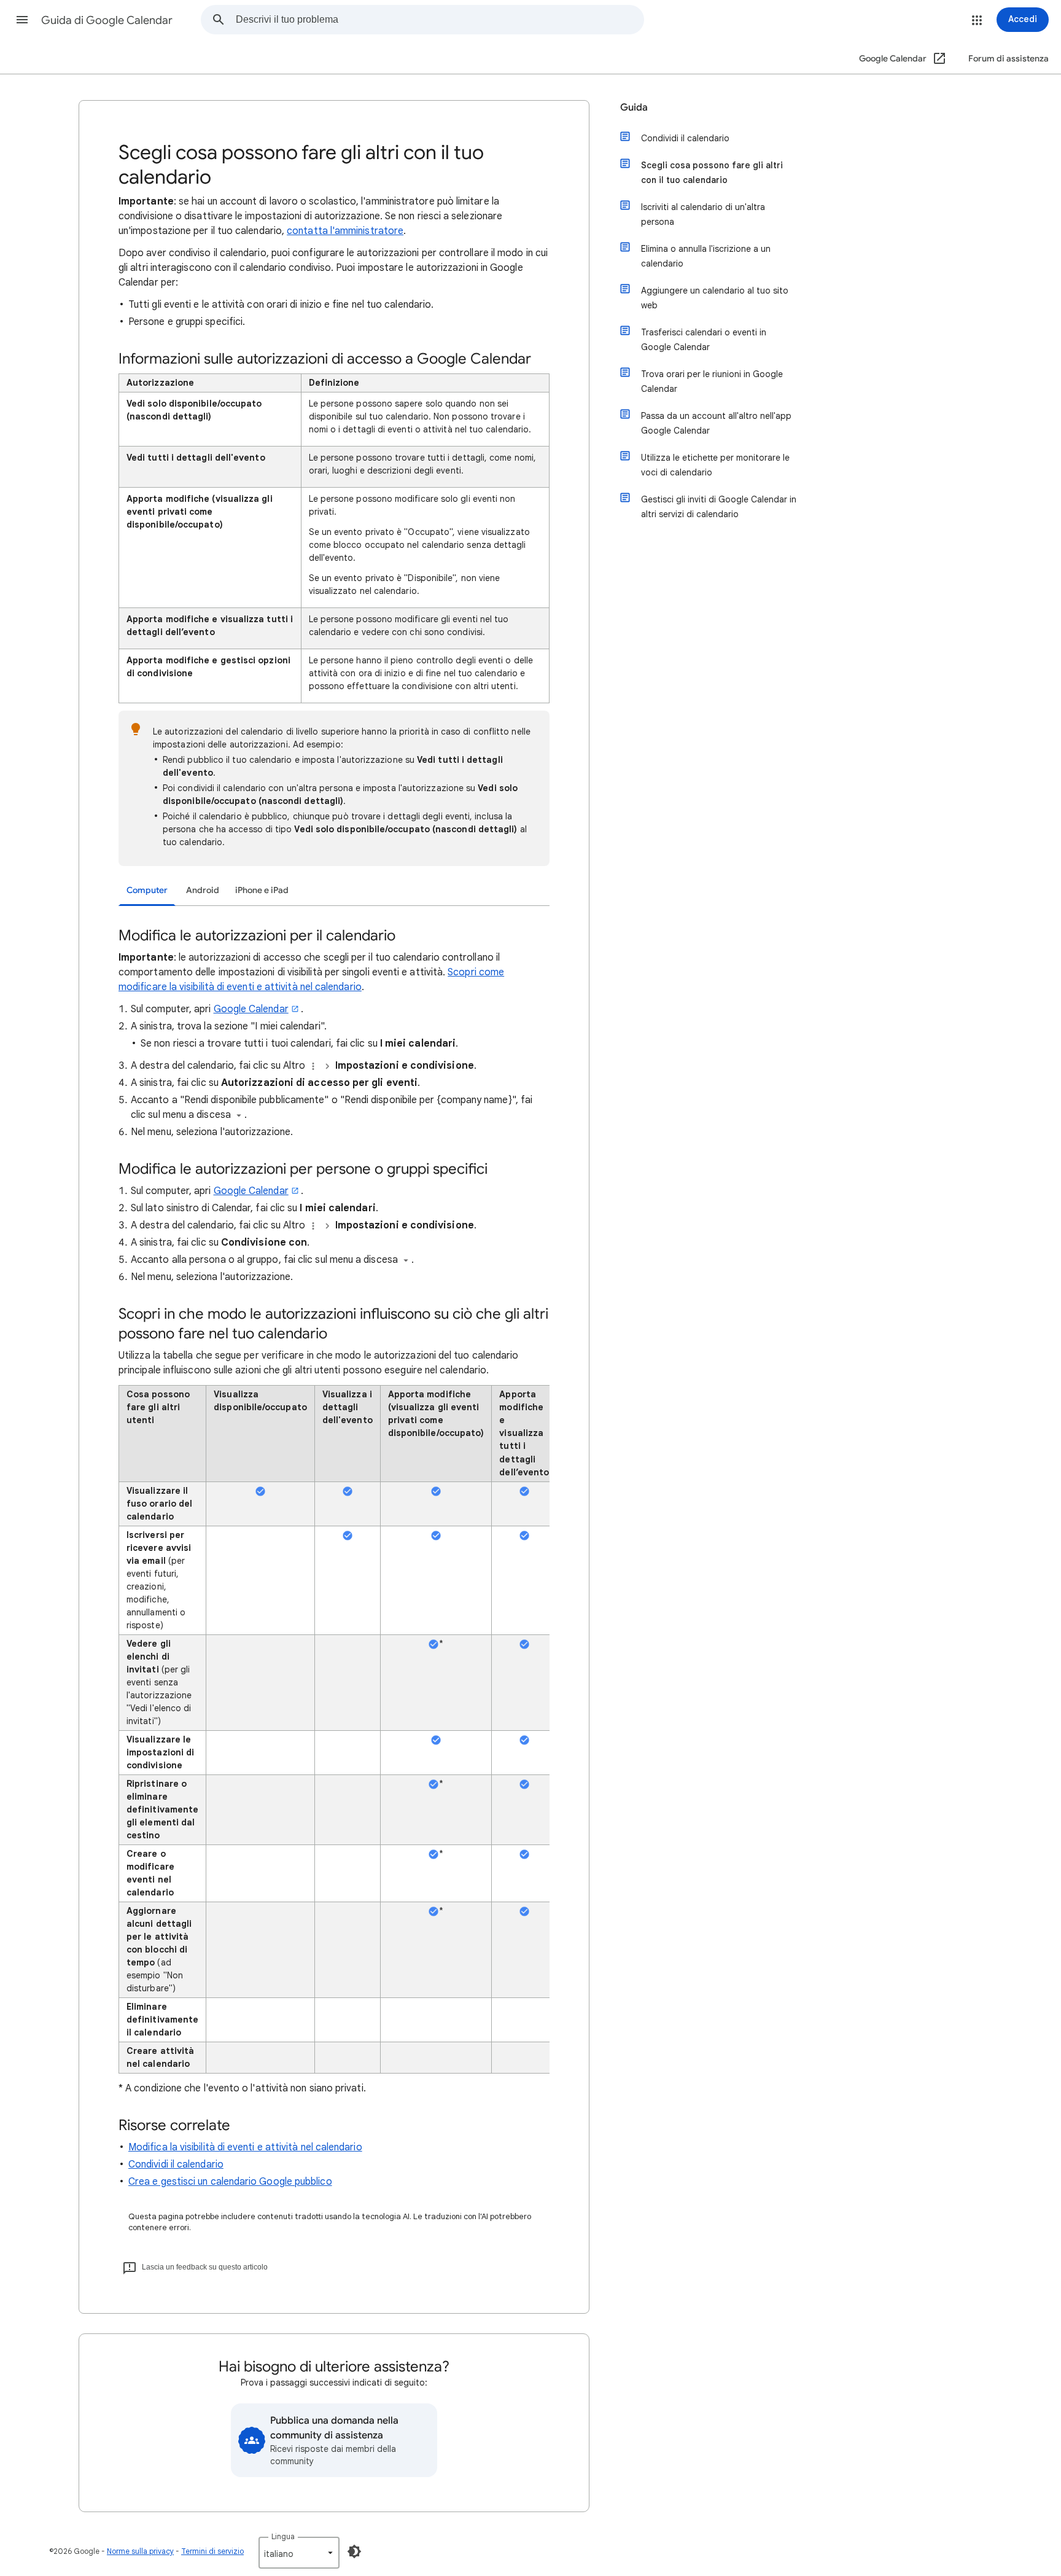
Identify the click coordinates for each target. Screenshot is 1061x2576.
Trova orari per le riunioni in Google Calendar (712, 381)
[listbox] (299, 2553)
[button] (22, 20)
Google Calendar (251, 1009)
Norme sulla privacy (140, 2551)
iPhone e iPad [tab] (262, 890)
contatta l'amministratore (345, 231)
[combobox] (440, 20)
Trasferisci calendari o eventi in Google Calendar (704, 340)
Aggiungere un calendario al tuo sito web (715, 298)
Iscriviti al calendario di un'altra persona (703, 214)
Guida (634, 107)
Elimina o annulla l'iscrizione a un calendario (706, 256)
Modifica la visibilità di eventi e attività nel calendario (245, 2147)
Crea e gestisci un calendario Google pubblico (230, 2182)
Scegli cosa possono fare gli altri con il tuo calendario (712, 173)
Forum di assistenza (1009, 59)
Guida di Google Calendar (107, 20)
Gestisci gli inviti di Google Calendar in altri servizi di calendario (719, 507)
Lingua (283, 2536)
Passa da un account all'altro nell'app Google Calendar (716, 423)
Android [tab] (203, 890)
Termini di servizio (212, 2551)
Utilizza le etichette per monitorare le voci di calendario (715, 465)
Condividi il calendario (176, 2164)
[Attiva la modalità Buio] (354, 2551)
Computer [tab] (147, 890)
